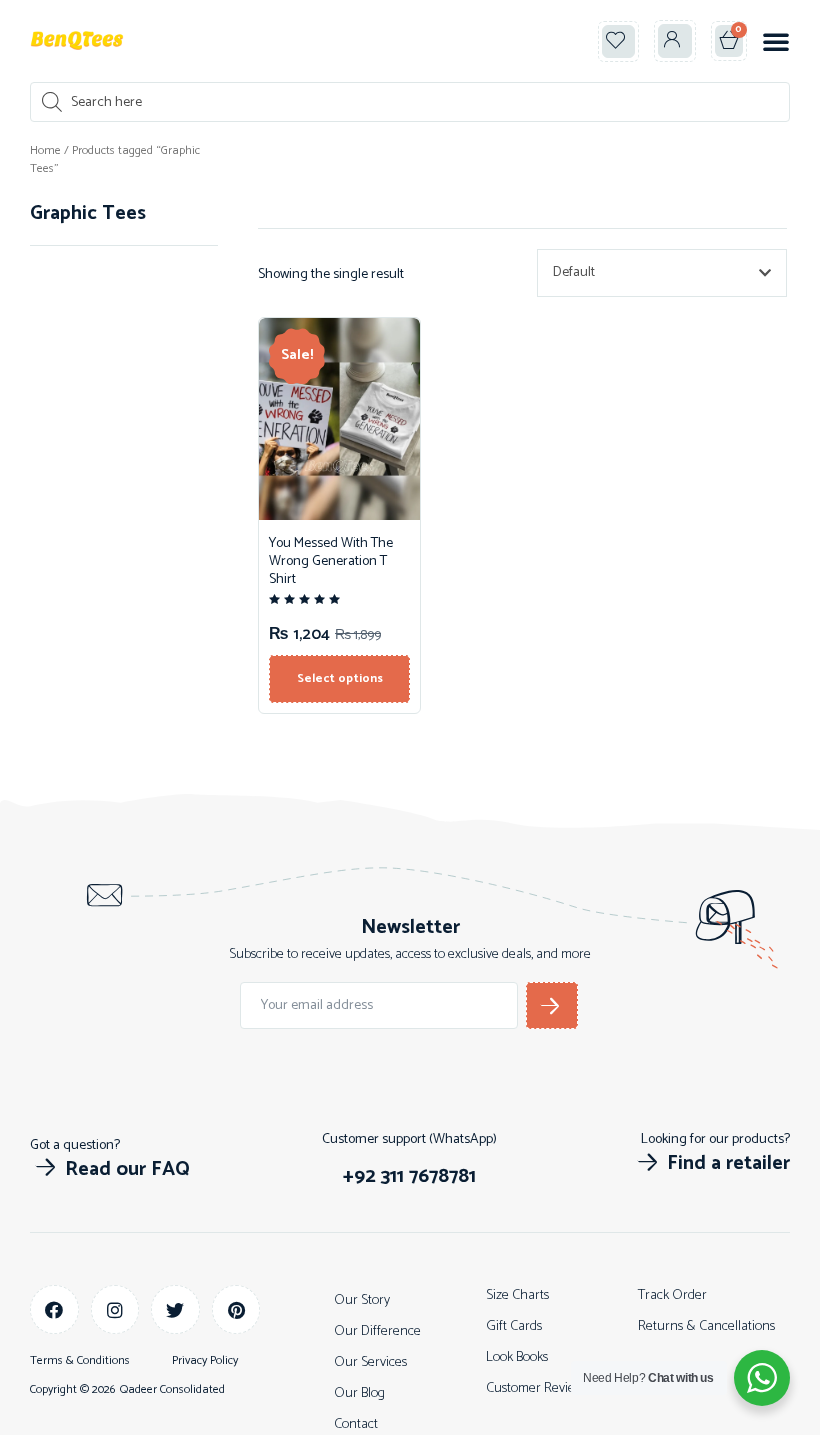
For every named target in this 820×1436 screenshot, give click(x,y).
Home (45, 150)
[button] (618, 41)
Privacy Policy (205, 1361)
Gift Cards (514, 1326)
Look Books (517, 1357)
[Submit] (552, 1005)
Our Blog (359, 1393)
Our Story (362, 1300)
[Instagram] (115, 1309)
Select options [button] (340, 678)
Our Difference (377, 1331)
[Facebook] (54, 1309)
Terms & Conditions (80, 1361)
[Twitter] (175, 1309)
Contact (356, 1424)
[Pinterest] (236, 1309)
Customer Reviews (537, 1388)
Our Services (370, 1362)
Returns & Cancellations (706, 1326)
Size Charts (517, 1295)
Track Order (672, 1295)
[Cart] (729, 41)
